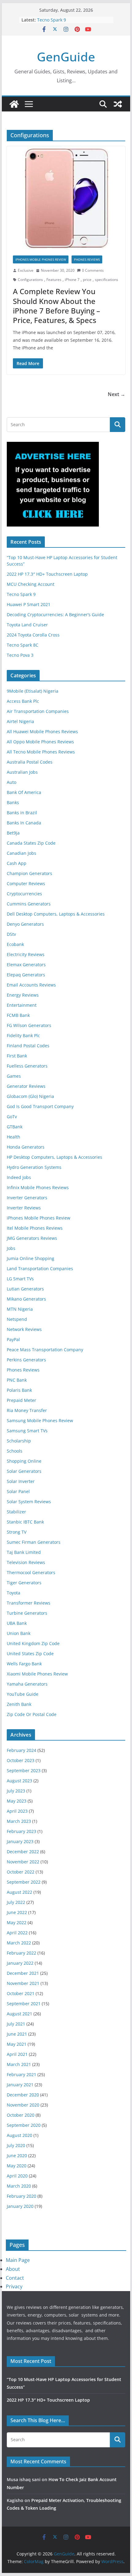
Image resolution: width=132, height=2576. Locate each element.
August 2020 (19, 2135)
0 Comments (93, 270)
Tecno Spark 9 (52, 20)
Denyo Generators (25, 924)
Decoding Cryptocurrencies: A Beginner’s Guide (55, 615)
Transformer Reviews (29, 1603)
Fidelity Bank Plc (23, 1035)
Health (14, 1137)
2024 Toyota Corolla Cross (33, 635)
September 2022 (24, 1882)
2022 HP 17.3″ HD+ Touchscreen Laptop (47, 574)
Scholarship (19, 1441)
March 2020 (19, 2186)
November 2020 (23, 2105)
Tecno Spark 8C (23, 645)
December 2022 (23, 1852)
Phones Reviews (87, 259)
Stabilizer (16, 1512)
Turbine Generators (27, 1613)
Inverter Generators (27, 1198)
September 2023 (24, 1771)
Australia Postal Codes (30, 762)
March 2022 (19, 1943)
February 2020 (21, 2196)
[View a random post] (118, 104)
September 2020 (24, 2125)
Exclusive (26, 270)
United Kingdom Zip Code (33, 1643)
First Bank (17, 1056)
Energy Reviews (23, 995)
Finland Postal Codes (28, 1046)
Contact (15, 2278)
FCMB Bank (18, 1015)
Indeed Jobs (19, 1177)
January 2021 (20, 2085)
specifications (107, 280)
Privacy (14, 2286)
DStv (11, 934)
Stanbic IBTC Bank (25, 1522)
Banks (13, 802)
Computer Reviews (26, 883)
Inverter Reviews (24, 1208)
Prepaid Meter (21, 1400)
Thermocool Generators (31, 1572)
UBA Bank (17, 1623)
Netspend (17, 1319)
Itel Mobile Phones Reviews (35, 1228)
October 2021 (21, 1993)
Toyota (14, 1593)
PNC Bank (17, 1380)
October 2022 (21, 1872)
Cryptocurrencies (24, 894)
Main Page (18, 2260)
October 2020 (21, 2115)
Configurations (30, 280)
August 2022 (19, 1892)
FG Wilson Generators (29, 1025)
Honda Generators (26, 1147)
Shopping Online (24, 1461)
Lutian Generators (25, 1289)
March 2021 (19, 2064)
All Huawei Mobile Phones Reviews (42, 732)
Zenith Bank (19, 1704)
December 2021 (23, 1973)
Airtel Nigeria (20, 721)
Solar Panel (18, 1491)
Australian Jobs (22, 772)
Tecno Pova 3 (20, 655)
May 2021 (17, 2044)
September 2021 (24, 2004)
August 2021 (19, 2014)
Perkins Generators (26, 1360)
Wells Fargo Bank (24, 1664)
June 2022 (17, 1912)
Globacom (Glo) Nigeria (30, 1096)
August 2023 (19, 1781)
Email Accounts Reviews (31, 985)
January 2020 (20, 2206)
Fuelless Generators (27, 1066)
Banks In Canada (24, 823)
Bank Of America (24, 792)
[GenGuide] (14, 104)
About (13, 2269)
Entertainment (22, 1005)
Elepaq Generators (26, 975)
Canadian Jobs (21, 853)
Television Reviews (26, 1562)
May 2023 (17, 1801)
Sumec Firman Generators (34, 1542)
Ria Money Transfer (27, 1410)
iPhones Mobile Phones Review (41, 259)
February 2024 (21, 1750)
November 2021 (23, 1983)
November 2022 (23, 1862)
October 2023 (21, 1760)
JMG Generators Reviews (32, 1238)
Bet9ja (13, 833)
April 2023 (17, 1811)
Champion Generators (29, 873)
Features (54, 280)
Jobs (11, 1248)
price (87, 280)
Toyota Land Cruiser (27, 625)
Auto (12, 782)
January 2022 (20, 1963)
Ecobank (15, 944)
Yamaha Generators (27, 1684)
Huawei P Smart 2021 (29, 604)
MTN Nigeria (20, 1309)
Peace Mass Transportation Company (45, 1350)
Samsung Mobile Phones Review (40, 1420)
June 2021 (17, 2034)
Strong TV (17, 1532)
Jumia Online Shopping (31, 1258)
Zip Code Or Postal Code (32, 1714)
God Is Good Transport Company (40, 1106)
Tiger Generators (24, 1583)
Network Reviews (24, 1329)
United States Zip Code (30, 1654)
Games (14, 1076)
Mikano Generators (26, 1299)
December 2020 (23, 2095)
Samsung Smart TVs (27, 1431)
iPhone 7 (72, 280)
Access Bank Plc (23, 701)
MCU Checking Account (31, 584)
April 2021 (17, 2054)
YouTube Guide (23, 1694)
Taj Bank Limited (24, 1552)
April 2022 (17, 1933)
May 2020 (17, 2166)
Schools (15, 1451)
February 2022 (21, 1953)
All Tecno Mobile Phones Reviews (41, 752)
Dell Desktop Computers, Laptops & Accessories (56, 914)
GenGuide (66, 57)
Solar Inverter (21, 1481)
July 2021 (16, 2024)
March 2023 (19, 1821)
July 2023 (16, 1791)
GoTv (12, 1117)
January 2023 (20, 1841)
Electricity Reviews (26, 954)
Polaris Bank (19, 1390)
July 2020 (16, 2145)
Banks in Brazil (22, 813)
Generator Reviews (26, 1086)
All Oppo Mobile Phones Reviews (40, 742)
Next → (116, 394)
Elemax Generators (26, 965)
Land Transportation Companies (40, 1269)
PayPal (13, 1339)
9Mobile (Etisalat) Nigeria (33, 691)
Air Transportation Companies (38, 711)
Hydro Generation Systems (34, 1167)
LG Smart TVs (20, 1279)
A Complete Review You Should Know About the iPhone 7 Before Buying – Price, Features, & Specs (56, 306)
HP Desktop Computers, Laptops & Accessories (54, 1157)
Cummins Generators (29, 904)
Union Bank (19, 1633)
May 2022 (17, 1922)
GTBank (15, 1127)
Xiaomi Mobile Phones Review (37, 1674)
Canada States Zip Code (31, 843)
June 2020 (17, 2156)
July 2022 (16, 1902)
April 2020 (17, 2176)
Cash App (17, 863)
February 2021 (21, 2074)
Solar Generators (24, 1471)
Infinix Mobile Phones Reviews (38, 1187)
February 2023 (21, 1831)
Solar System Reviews (29, 1502)
